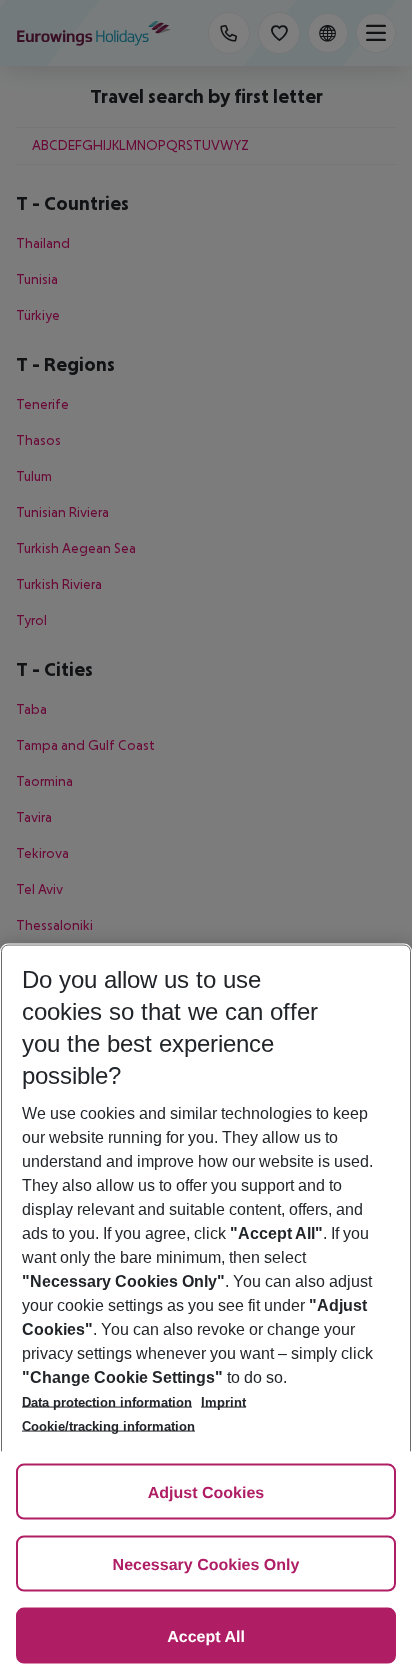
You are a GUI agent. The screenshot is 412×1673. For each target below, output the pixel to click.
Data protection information (107, 1402)
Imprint (223, 1402)
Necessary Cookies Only (206, 1565)
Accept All (206, 1637)
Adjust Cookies (206, 1493)
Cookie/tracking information (108, 1426)
